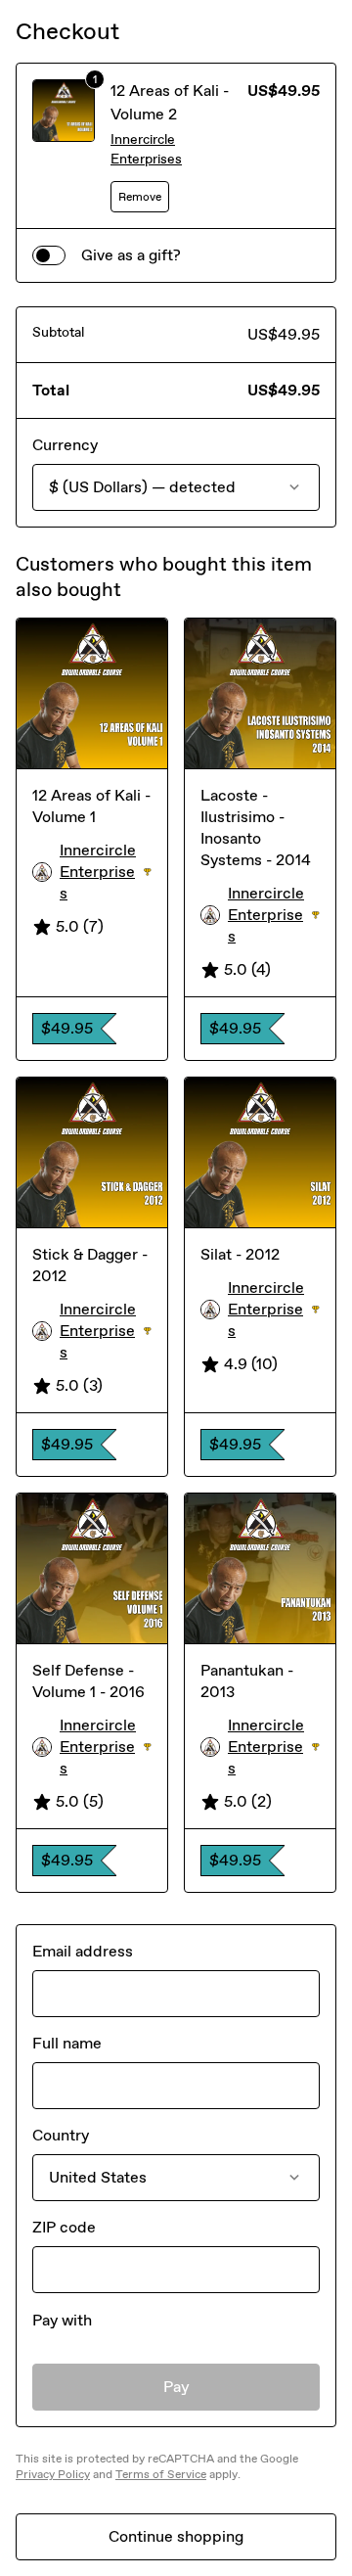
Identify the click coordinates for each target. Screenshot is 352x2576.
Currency (65, 445)
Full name (67, 2043)
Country (61, 2135)
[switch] (49, 255)
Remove (140, 197)
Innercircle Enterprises (146, 149)
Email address (83, 1951)
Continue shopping (176, 2536)
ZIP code (64, 2227)
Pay (176, 2387)
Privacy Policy (53, 2474)
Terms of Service (161, 2474)
